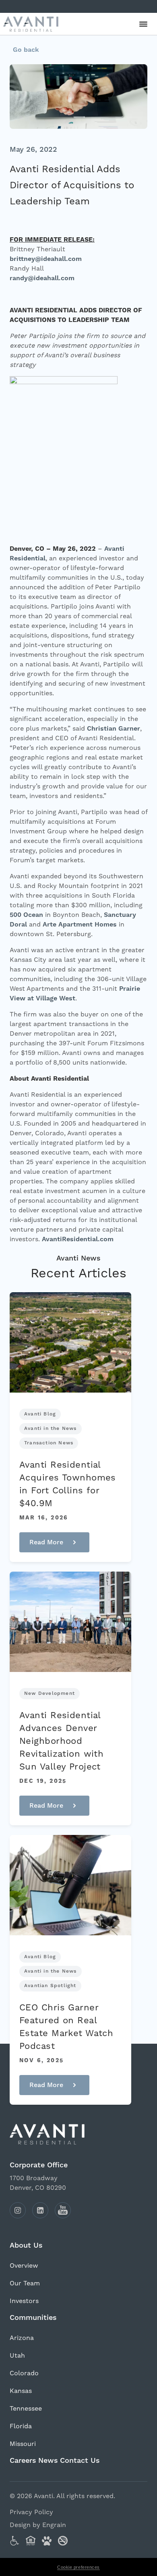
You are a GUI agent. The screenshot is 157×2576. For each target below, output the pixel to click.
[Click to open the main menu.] (143, 24)
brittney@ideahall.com (46, 259)
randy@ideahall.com (42, 278)
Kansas (21, 2391)
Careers (23, 2461)
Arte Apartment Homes (80, 925)
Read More (41, 1545)
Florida (21, 2426)
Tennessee (26, 2408)
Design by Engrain (38, 2525)
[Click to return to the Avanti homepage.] (78, 2134)
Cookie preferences (78, 2567)
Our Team (25, 2283)
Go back (26, 50)
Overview (24, 2265)
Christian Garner (114, 729)
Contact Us (80, 2461)
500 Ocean (26, 915)
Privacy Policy (31, 2512)
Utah (17, 2355)
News (48, 2461)
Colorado (24, 2373)
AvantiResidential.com (78, 1239)
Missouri (23, 2444)
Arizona (22, 2338)
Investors (24, 2301)
